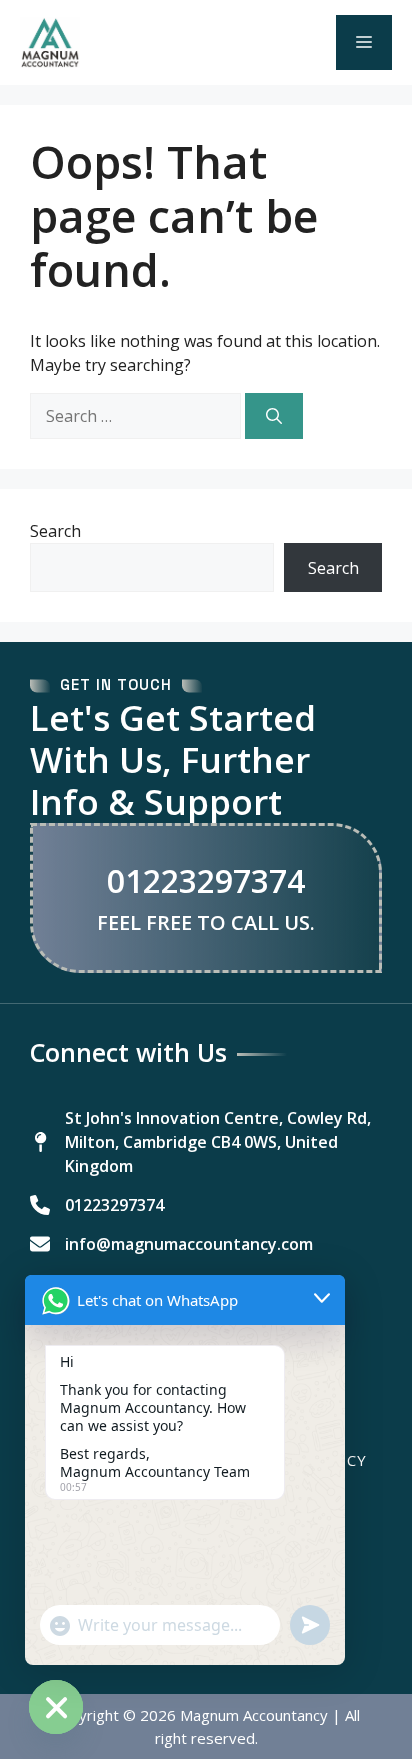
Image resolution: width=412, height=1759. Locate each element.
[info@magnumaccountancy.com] (171, 1244)
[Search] (274, 416)
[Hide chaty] (56, 1707)
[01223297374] (97, 1205)
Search (55, 531)
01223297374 (206, 881)
